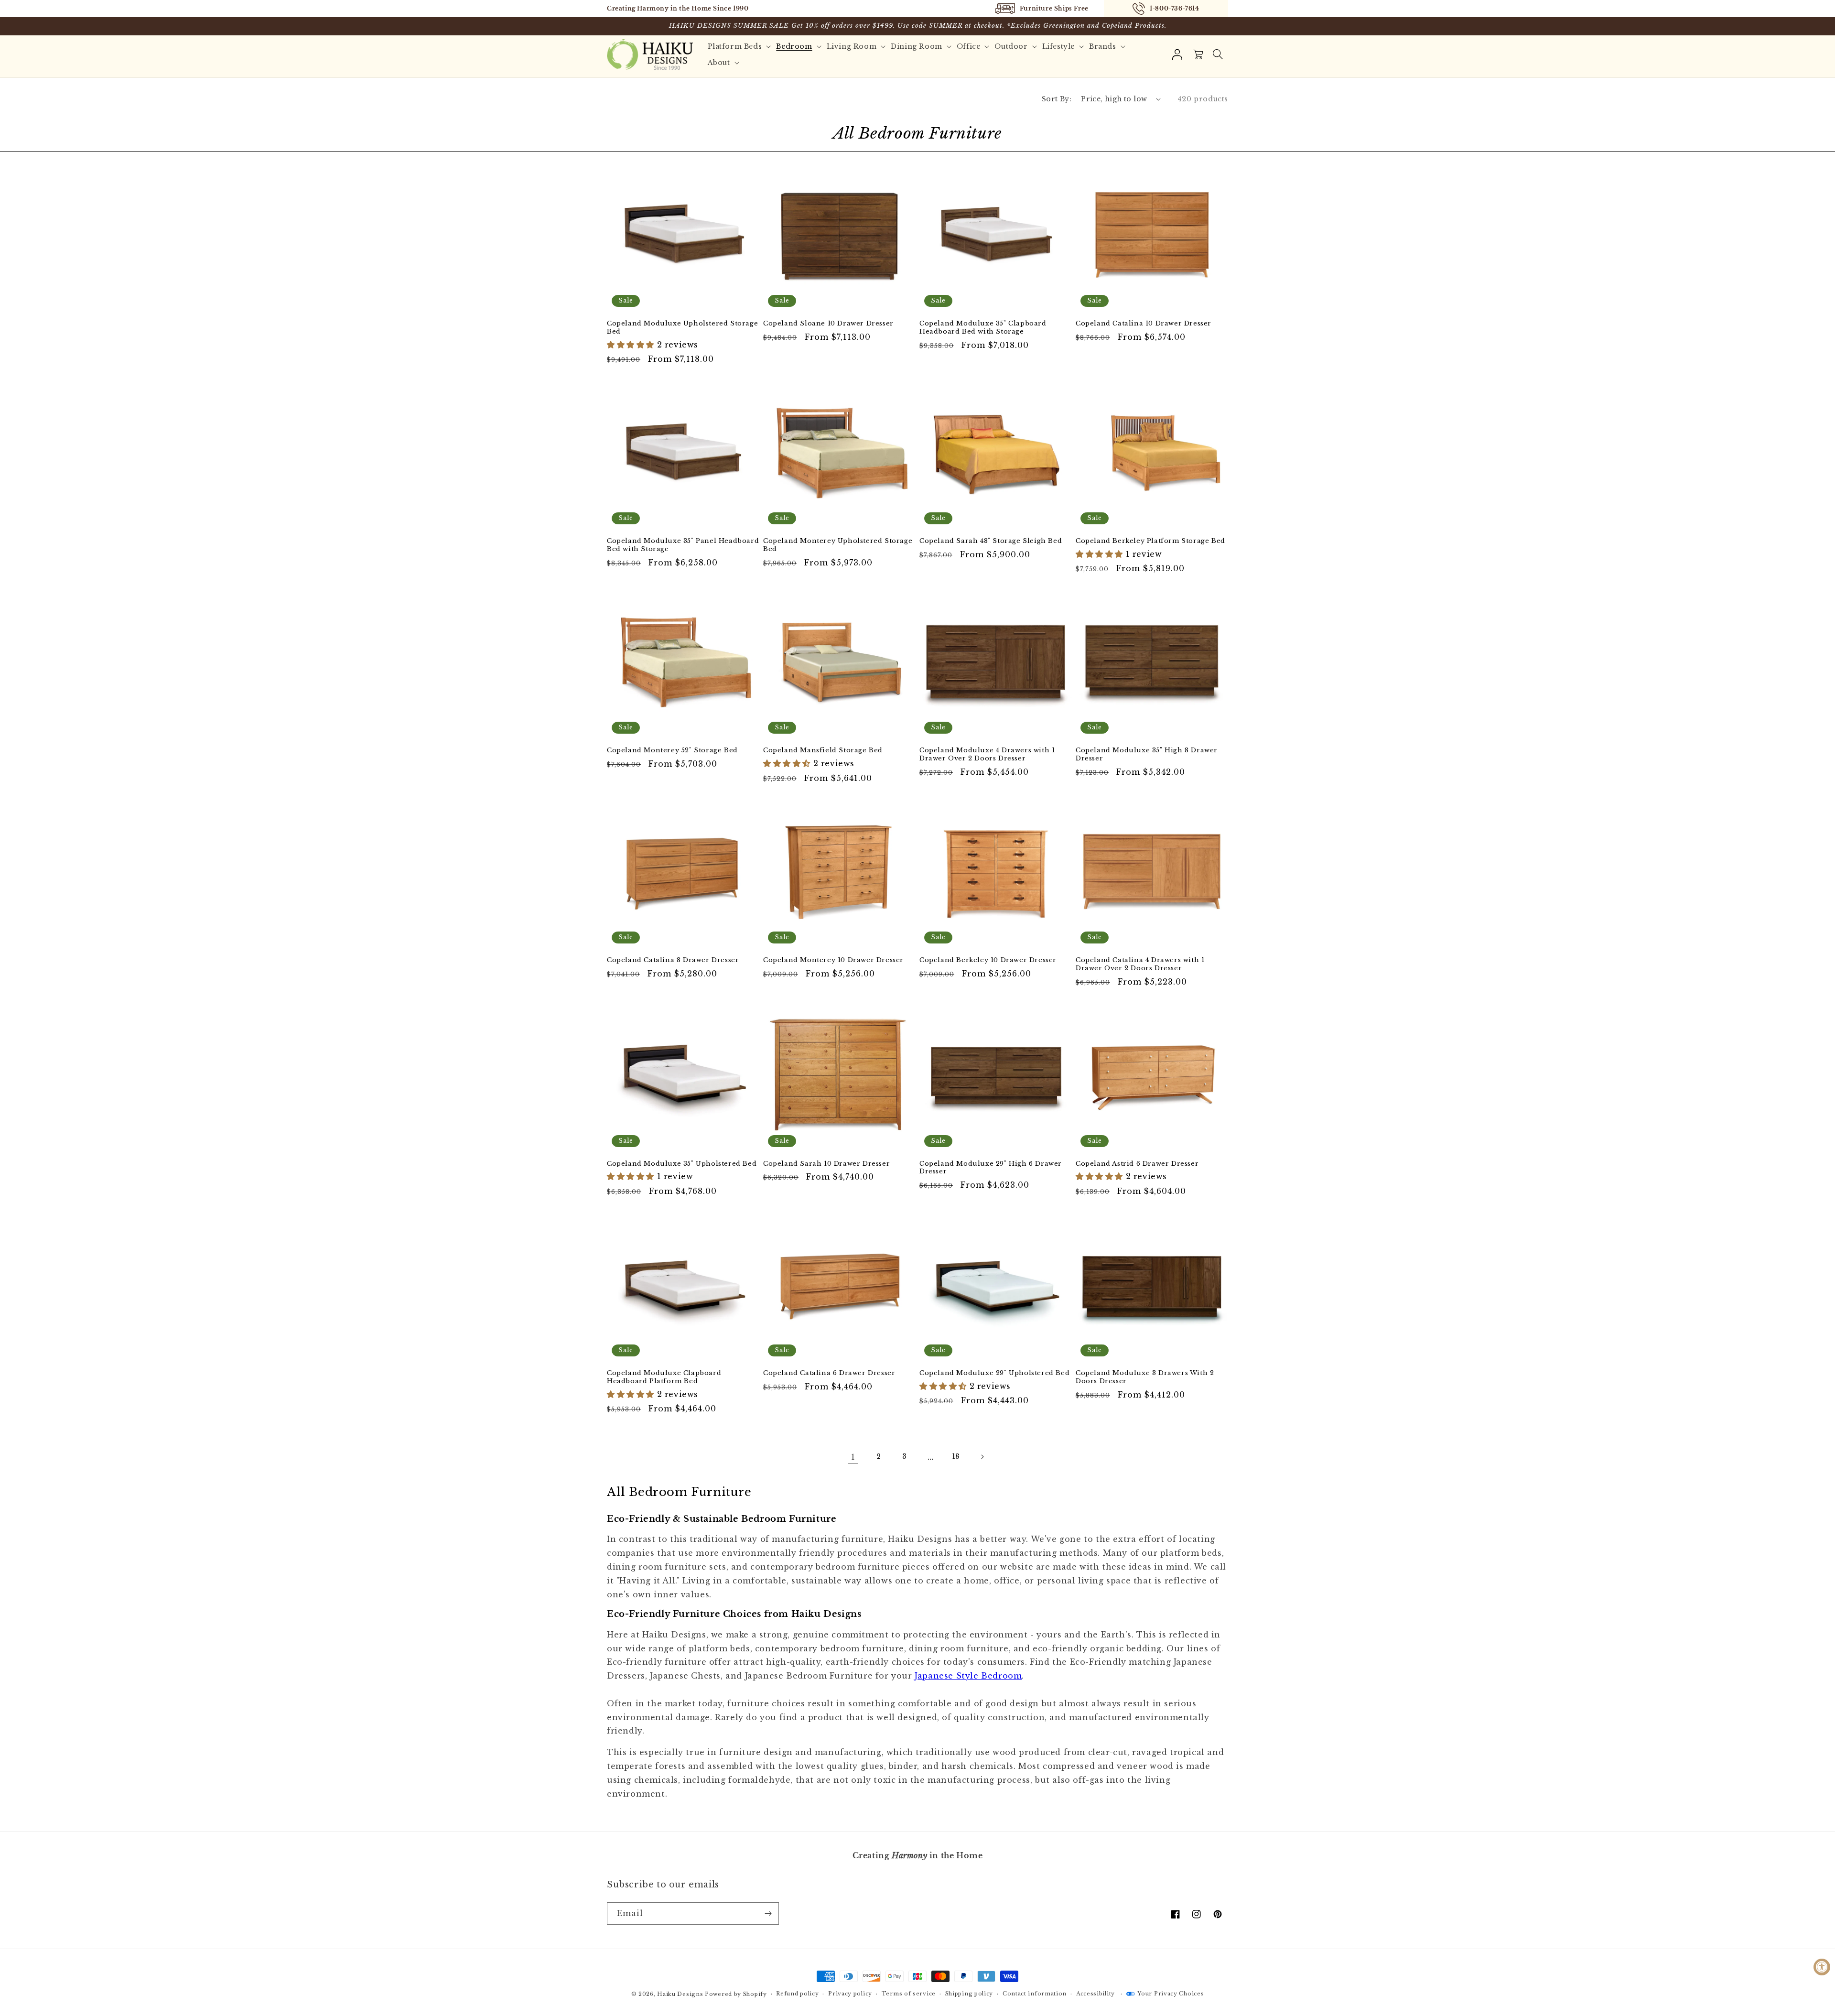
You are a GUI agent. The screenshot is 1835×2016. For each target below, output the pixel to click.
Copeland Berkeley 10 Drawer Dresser (988, 960)
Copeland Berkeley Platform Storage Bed (1150, 541)
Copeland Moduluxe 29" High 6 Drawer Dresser (991, 1168)
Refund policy (797, 1994)
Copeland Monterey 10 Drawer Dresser (833, 960)
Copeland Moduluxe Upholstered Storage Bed (682, 328)
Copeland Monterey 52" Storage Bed (672, 750)
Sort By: (1057, 99)
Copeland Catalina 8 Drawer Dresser (673, 960)
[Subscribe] (768, 1913)
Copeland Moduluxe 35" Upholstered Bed (682, 1164)
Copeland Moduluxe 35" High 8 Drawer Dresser (1147, 754)
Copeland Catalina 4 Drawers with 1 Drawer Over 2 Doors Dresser (1140, 964)
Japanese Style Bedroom (968, 1676)
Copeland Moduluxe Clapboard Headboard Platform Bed (664, 1377)
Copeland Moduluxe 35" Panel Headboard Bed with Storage (683, 545)
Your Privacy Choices (1171, 1994)
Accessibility (1096, 1994)
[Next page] (982, 1457)
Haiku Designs (680, 1994)
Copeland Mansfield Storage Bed (823, 750)
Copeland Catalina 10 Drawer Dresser (1144, 324)
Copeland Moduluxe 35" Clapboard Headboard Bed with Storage (983, 328)
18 (956, 1456)
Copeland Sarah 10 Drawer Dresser (826, 1164)
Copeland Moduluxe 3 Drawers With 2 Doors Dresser (1145, 1377)
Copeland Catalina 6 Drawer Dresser (829, 1373)
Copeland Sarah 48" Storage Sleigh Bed (991, 541)
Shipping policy (969, 1994)
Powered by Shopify (736, 1994)
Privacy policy (850, 1994)
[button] (1218, 54)
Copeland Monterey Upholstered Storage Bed (838, 545)
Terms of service (909, 1994)
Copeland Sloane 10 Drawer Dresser (828, 324)
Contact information (1035, 1994)
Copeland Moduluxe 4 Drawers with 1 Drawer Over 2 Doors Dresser (987, 754)
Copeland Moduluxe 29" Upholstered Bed (994, 1373)
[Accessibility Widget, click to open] (1822, 1967)
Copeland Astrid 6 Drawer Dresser (1137, 1164)
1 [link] (853, 1457)
